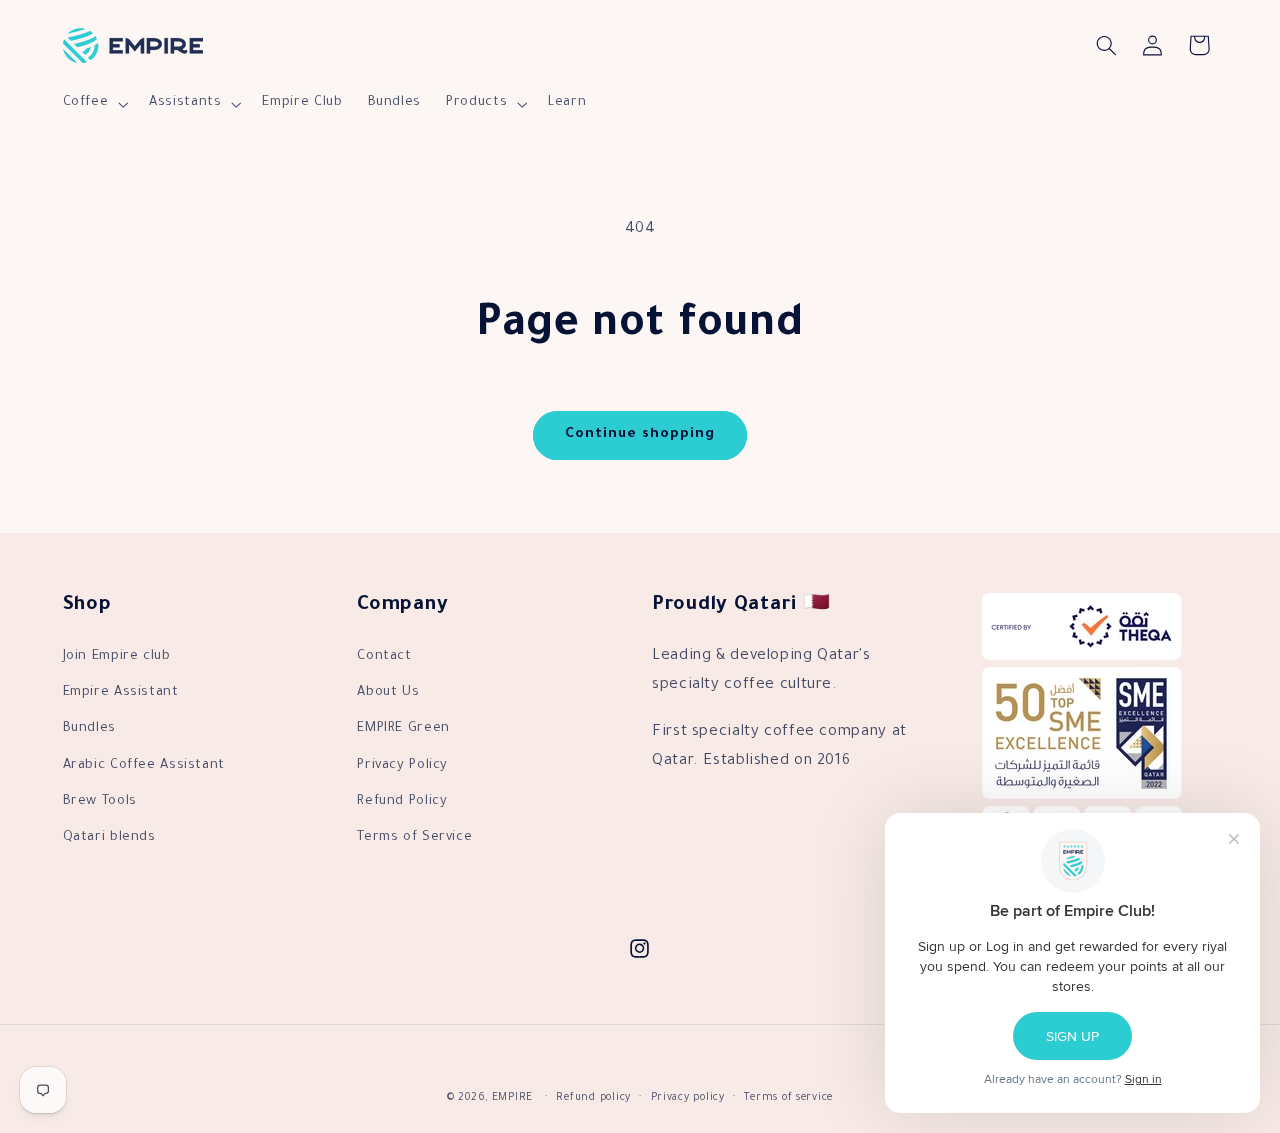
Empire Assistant (121, 693)
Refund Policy (402, 802)
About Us (388, 693)
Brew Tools (100, 802)
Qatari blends (109, 838)
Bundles (89, 729)
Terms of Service (414, 838)
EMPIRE (512, 1098)
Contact (384, 657)
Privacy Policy (402, 766)
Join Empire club (117, 657)
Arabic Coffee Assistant (144, 766)
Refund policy (593, 1098)
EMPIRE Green (403, 729)
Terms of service (788, 1098)
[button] (93, 104)
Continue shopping (640, 435)
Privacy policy (688, 1098)
